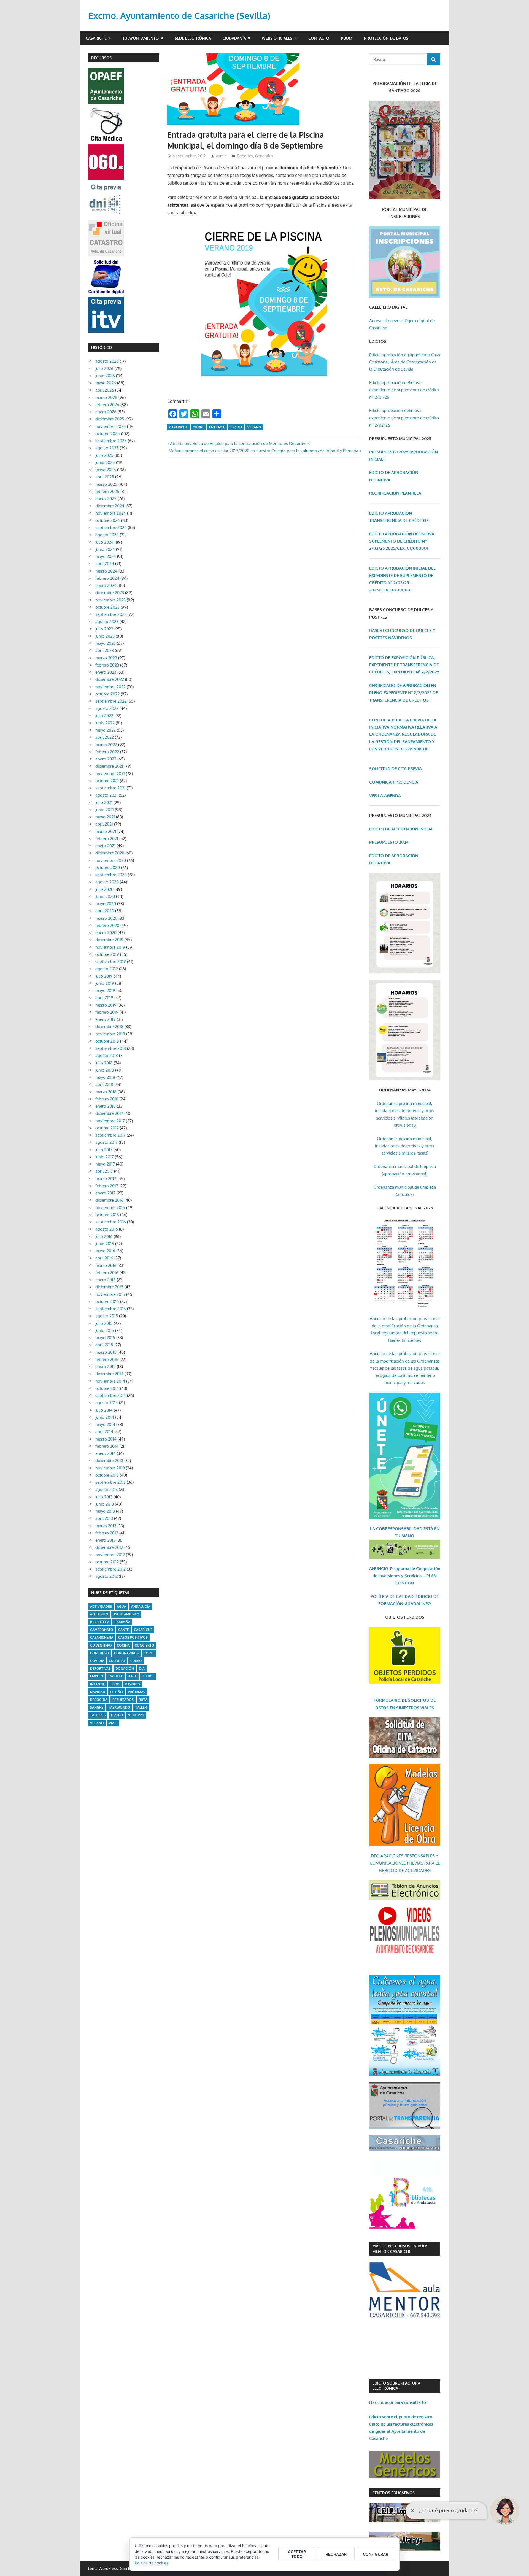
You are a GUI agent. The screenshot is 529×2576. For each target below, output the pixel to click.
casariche (178, 427)
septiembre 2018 (111, 1048)
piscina (236, 427)
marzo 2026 (106, 397)
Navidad (98, 1692)
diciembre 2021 (109, 766)
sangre (97, 1707)
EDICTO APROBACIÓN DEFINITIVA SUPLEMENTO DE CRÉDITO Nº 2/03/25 (402, 541)
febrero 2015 (107, 1359)
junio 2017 (105, 1157)
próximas (137, 1692)
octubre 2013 (107, 1475)
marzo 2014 (106, 1439)
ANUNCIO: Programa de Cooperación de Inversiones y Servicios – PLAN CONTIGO (405, 1576)
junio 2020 (105, 896)
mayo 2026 (106, 383)
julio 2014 (104, 1410)
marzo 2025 (106, 484)
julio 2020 (104, 889)
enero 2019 (106, 1019)
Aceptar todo (297, 2554)
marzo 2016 (106, 1265)
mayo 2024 (106, 556)
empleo (97, 1676)
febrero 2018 (107, 1099)
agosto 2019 (107, 969)
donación (125, 1669)
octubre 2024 (108, 520)
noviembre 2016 (110, 1208)
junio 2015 (105, 1330)
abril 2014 (104, 1432)
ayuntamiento (126, 1614)
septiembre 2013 (110, 1482)
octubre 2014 (107, 1388)
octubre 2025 (108, 434)
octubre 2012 (107, 1562)
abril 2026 (105, 390)
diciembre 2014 (109, 1374)
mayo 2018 (105, 1077)
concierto (145, 1645)
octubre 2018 (107, 1041)
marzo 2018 (106, 1092)
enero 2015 (106, 1367)
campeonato (102, 1630)
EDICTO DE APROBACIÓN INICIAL (401, 829)
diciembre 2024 (110, 506)
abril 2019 (104, 998)
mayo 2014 (105, 1424)
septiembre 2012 (110, 1569)
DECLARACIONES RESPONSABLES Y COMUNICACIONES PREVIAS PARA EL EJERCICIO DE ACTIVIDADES (405, 1863)
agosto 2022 (107, 708)
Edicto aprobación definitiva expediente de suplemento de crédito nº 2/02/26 (404, 418)
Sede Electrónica (193, 38)
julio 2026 (104, 369)
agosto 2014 (107, 1403)
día (142, 1669)
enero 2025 (106, 499)
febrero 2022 (107, 752)
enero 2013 (105, 1540)
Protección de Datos (386, 38)
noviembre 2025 (111, 426)
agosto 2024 (107, 535)
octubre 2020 (108, 868)
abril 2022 (105, 737)
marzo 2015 (106, 1352)
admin (221, 156)
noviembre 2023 (110, 600)
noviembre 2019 (110, 947)
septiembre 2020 (111, 875)
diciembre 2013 (109, 1460)
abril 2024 (105, 564)
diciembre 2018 (109, 1027)
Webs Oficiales (277, 38)
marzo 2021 (106, 831)
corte (149, 1653)
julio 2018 (104, 1063)
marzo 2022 (106, 745)
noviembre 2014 (110, 1381)
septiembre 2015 (111, 1309)
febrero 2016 (107, 1273)
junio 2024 (105, 549)
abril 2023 (105, 650)
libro (115, 1684)
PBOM (347, 38)
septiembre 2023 (111, 614)
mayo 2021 (105, 817)
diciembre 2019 (109, 940)
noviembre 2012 (110, 1555)
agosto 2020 (107, 882)
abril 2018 (104, 1084)
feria (132, 1676)
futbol (148, 1676)
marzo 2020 (106, 918)
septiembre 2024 (111, 528)
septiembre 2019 (111, 961)
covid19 (97, 1661)
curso (136, 1661)
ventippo (136, 1715)
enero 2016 (106, 1280)
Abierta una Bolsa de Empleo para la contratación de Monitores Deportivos (240, 443)
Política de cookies (152, 2563)
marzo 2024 (106, 571)
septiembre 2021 (110, 788)
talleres (98, 1715)
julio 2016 (104, 1236)
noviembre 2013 (110, 1468)
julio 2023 (104, 629)
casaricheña (102, 1637)
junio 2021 (105, 810)
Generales (264, 156)
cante (124, 1630)
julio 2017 (104, 1150)
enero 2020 (106, 933)
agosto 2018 (107, 1055)
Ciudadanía (234, 38)
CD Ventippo (101, 1645)
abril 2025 (105, 477)
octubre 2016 (107, 1215)
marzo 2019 (106, 1005)
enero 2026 (106, 412)
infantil (97, 1684)
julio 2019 (104, 976)
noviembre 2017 (110, 1121)
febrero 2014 (107, 1446)
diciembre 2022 (110, 679)
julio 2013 (104, 1497)
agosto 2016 (107, 1229)
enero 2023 (106, 672)
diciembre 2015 (109, 1287)
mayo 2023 (106, 643)
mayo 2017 (105, 1164)
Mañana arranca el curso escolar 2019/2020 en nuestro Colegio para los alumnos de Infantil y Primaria (263, 451)
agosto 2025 (107, 448)
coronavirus (126, 1653)
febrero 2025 (107, 491)
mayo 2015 (105, 1338)
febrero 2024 (107, 578)
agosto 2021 (106, 795)
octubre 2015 (107, 1302)
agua (122, 1607)
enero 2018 (106, 1106)
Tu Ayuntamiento (141, 38)
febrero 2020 (107, 925)
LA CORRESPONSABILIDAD (397, 1529)
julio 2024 (104, 542)
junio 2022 (105, 723)
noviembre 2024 (111, 513)
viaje (113, 1723)
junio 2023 (105, 636)
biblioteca (100, 1622)
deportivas (100, 1669)
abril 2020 (105, 911)
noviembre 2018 (110, 1034)
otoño (117, 1692)
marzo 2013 (106, 1526)
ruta (143, 1700)
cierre (198, 427)
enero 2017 (105, 1193)
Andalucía (141, 1607)
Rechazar (336, 2554)
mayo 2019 (105, 990)
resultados (123, 1700)
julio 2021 (104, 803)
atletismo (99, 1614)
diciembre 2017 (109, 1113)
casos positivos (133, 1637)
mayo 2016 (105, 1251)
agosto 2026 (107, 361)
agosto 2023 (107, 621)
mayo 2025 (106, 470)
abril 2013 (104, 1518)
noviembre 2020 (111, 860)
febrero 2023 (107, 665)
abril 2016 (104, 1258)
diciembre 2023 (110, 593)
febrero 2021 (107, 839)
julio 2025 (104, 455)
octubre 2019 (107, 954)
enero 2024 (106, 585)
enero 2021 (105, 846)
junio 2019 (105, 983)
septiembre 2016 (111, 1222)
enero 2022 (106, 759)
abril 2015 (104, 1345)
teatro (117, 1715)
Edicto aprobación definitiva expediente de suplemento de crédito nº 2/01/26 (404, 390)
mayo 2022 (106, 730)
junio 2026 (105, 376)
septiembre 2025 (111, 441)
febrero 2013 (107, 1533)
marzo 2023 (106, 658)
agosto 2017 (106, 1142)
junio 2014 (105, 1417)
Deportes (245, 156)
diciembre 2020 (110, 853)
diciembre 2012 (109, 1547)
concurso (100, 1653)
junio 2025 (105, 462)
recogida (99, 1700)
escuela (115, 1676)
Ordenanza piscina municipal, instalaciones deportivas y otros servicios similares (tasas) (405, 1146)
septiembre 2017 (110, 1135)
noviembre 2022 (110, 687)
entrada (217, 427)
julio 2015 (104, 1323)
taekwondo (119, 1707)
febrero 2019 (107, 1012)
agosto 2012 (106, 1576)
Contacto (319, 38)
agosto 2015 (107, 1316)
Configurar (376, 2554)
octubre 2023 (107, 607)
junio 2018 (105, 1070)
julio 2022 (104, 716)
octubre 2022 (107, 694)
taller (141, 1707)
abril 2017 (104, 1171)
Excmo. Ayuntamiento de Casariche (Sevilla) (179, 16)
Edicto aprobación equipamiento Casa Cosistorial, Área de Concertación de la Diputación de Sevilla (405, 362)
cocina (123, 1645)
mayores (132, 1684)
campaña (122, 1622)
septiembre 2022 (111, 701)
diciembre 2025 (110, 419)
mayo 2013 (105, 1511)
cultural (117, 1661)
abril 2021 (104, 824)
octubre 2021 (107, 781)
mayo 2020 (106, 904)
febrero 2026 (107, 405)
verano (254, 427)
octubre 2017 (107, 1128)
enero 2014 (106, 1453)
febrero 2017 (107, 1186)
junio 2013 (105, 1504)
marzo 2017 (106, 1179)
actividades (101, 1607)
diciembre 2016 (109, 1200)
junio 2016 (105, 1244)
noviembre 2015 (110, 1294)
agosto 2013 (106, 1489)
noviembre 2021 (110, 774)
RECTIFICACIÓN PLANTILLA (395, 493)
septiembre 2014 (111, 1395)
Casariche (96, 38)
